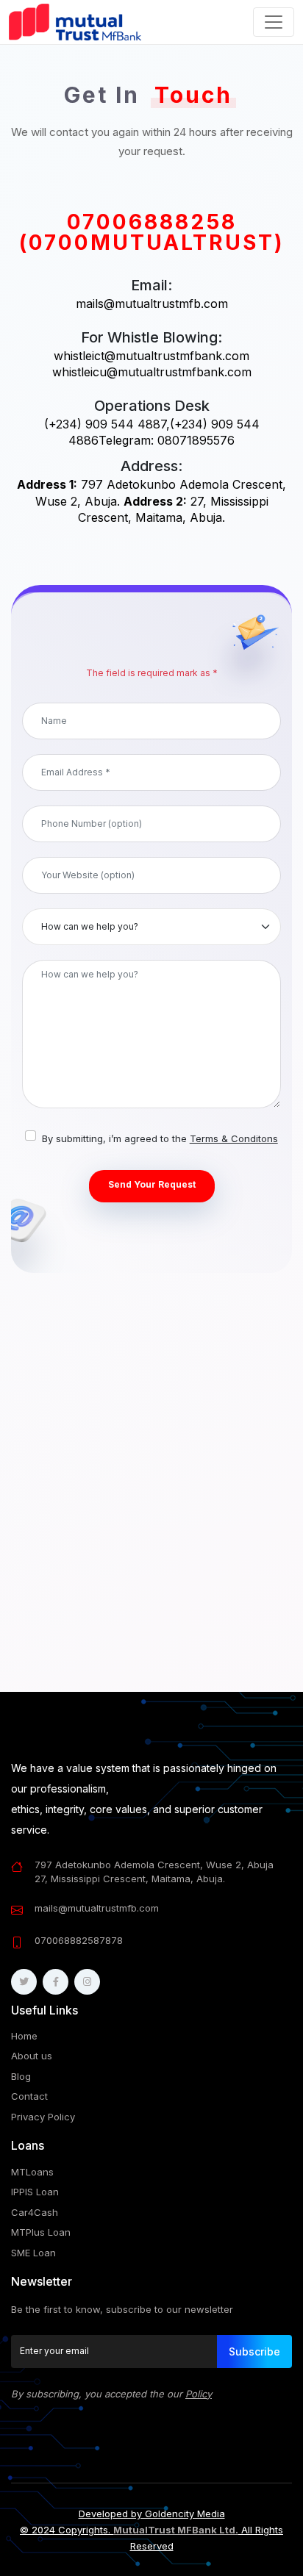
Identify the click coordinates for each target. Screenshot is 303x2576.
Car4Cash (35, 2212)
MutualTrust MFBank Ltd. (176, 2530)
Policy (199, 2394)
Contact (29, 2096)
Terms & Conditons (234, 1138)
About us (32, 2056)
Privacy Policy (43, 2117)
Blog (21, 2076)
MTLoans (32, 2172)
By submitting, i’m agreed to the (160, 1138)
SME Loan (33, 2253)
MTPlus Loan (41, 2232)
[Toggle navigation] (274, 22)
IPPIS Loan (35, 2192)
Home (24, 2036)
